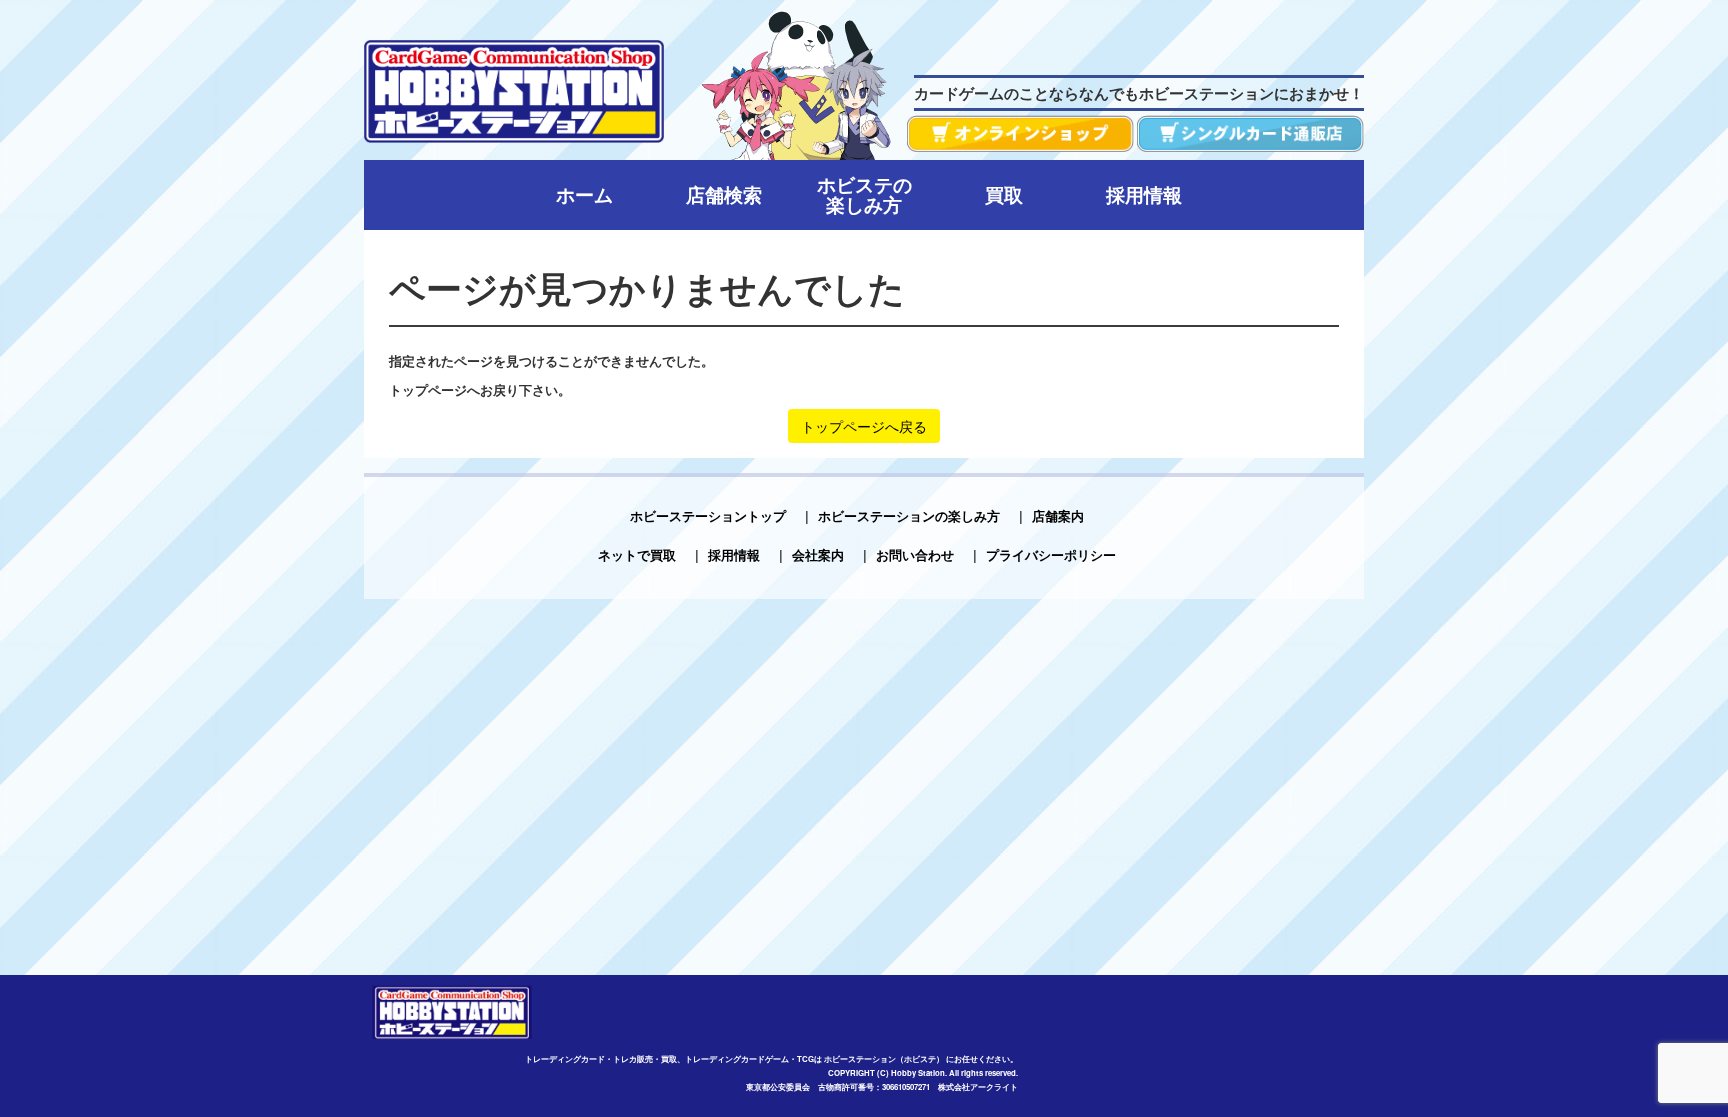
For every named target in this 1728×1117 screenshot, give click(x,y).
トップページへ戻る (864, 426)
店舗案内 (1058, 515)
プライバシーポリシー (1051, 554)
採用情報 (734, 554)
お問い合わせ (915, 554)
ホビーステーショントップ (708, 515)
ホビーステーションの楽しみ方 (909, 515)
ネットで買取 (637, 554)
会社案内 (818, 554)
